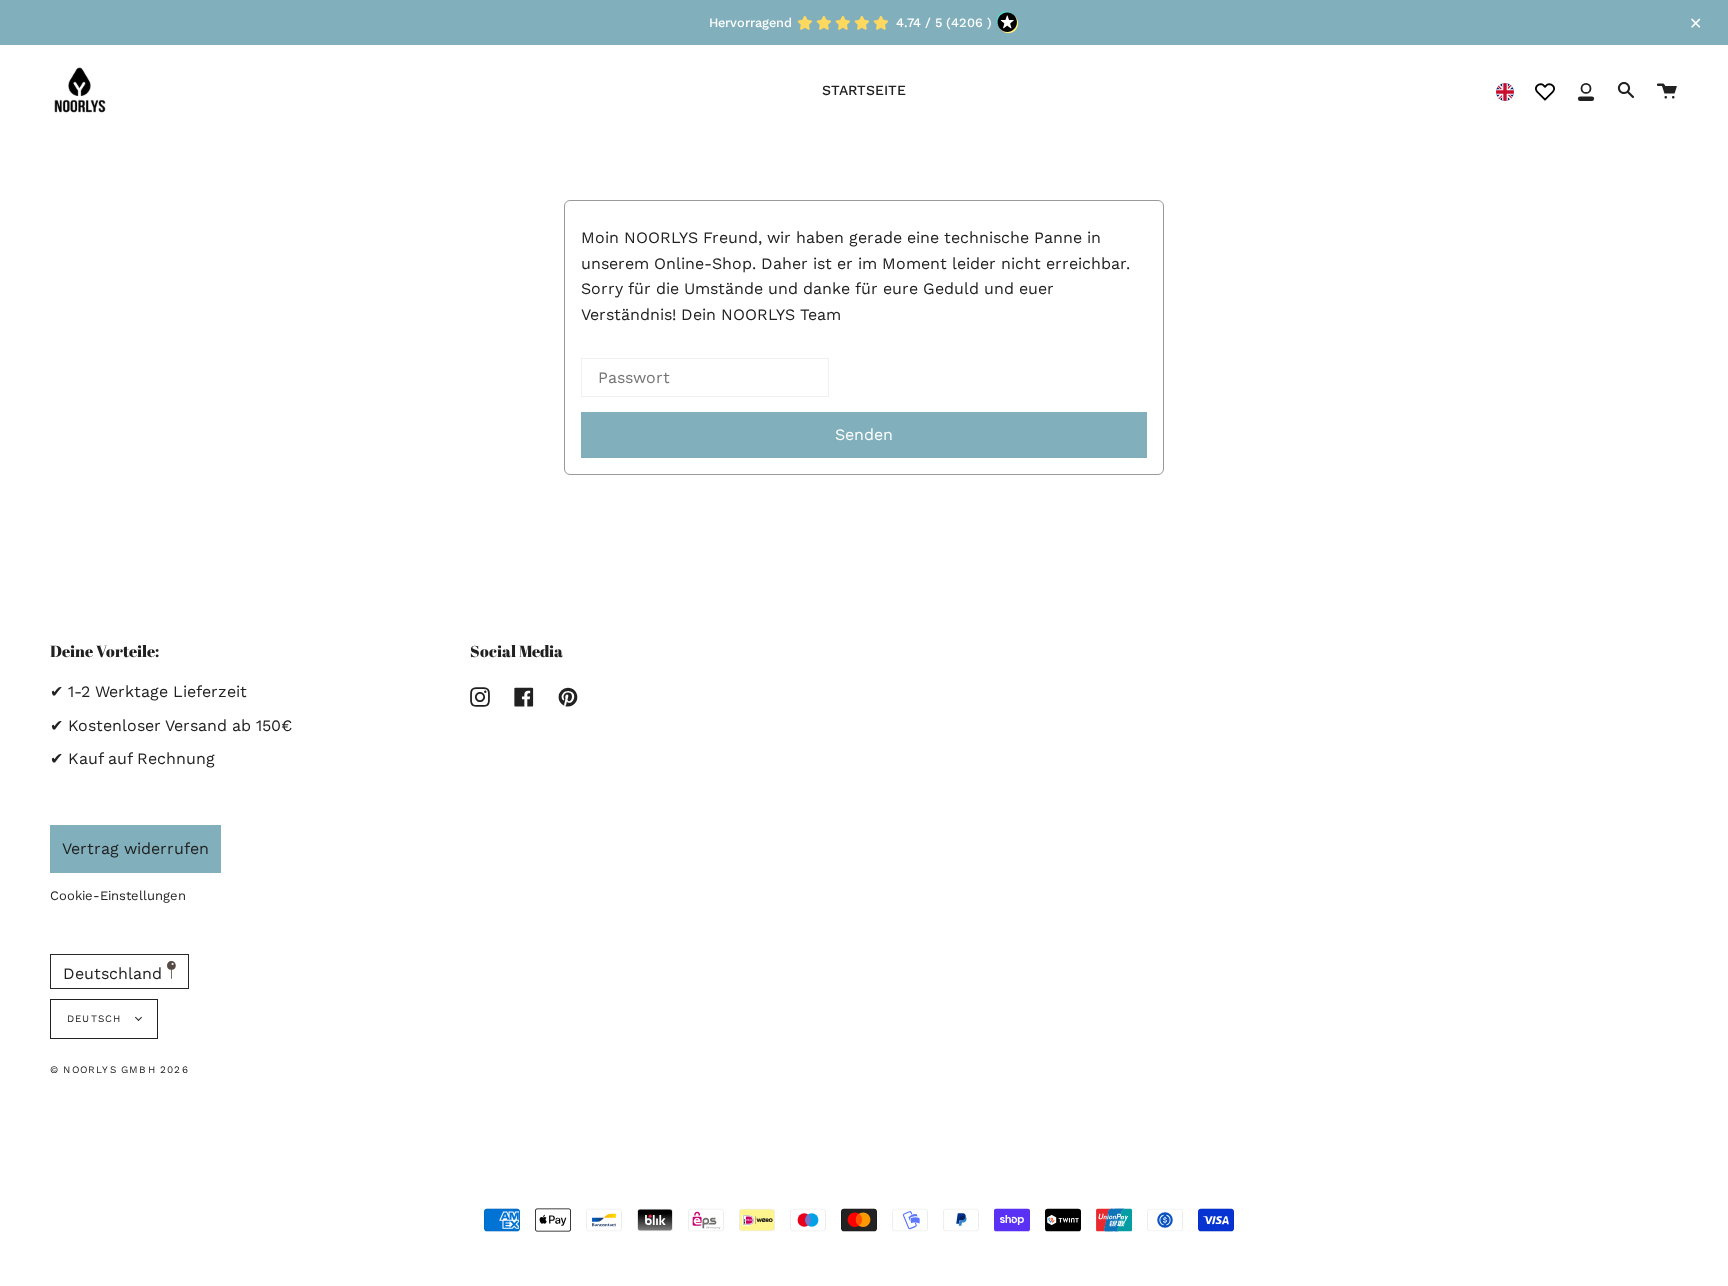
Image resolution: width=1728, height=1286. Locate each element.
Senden (864, 434)
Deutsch (96, 1018)
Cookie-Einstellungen (118, 895)
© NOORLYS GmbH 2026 (119, 1069)
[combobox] (1505, 90)
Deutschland (115, 973)
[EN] (1505, 90)
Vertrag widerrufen (135, 848)
